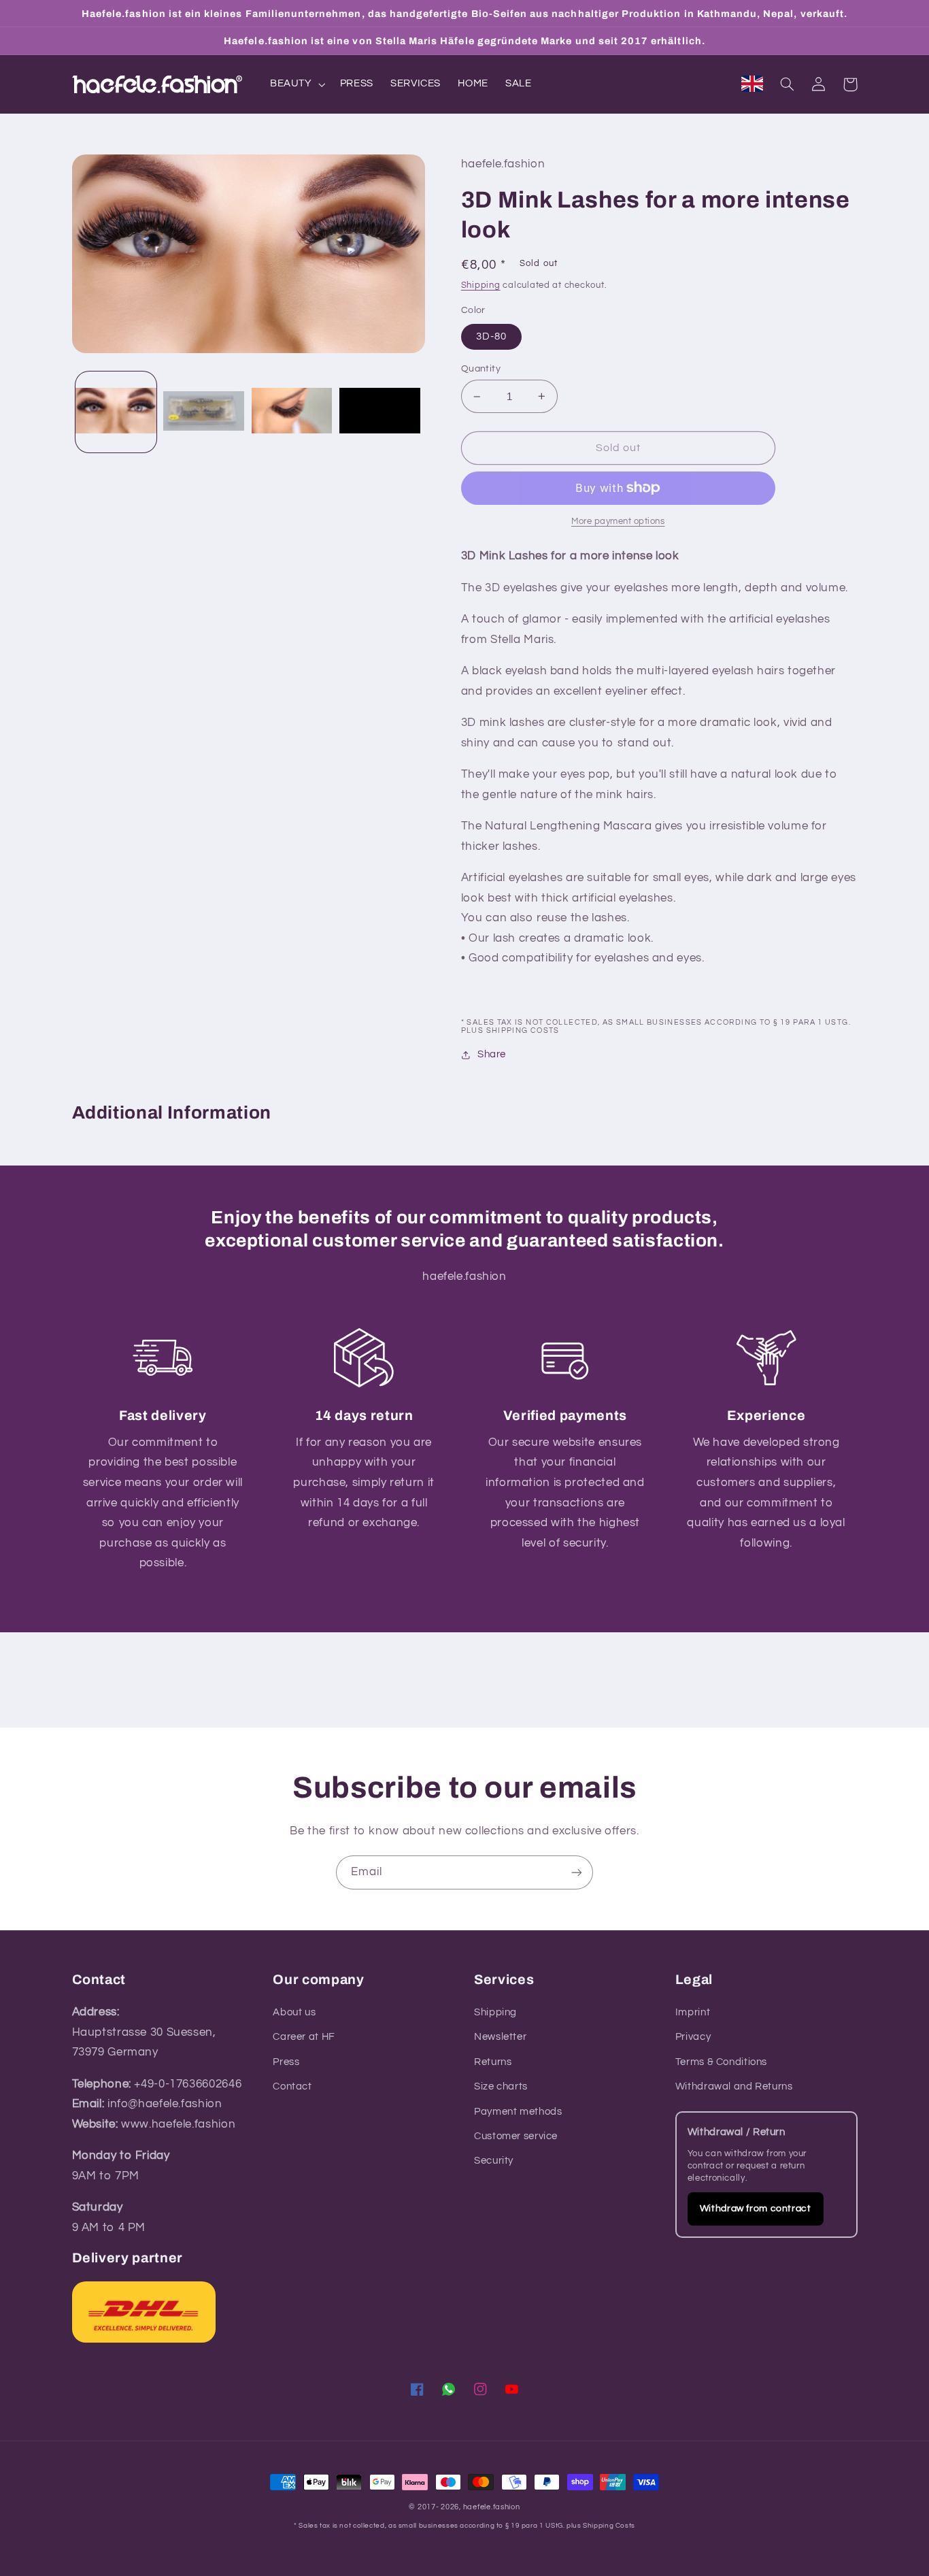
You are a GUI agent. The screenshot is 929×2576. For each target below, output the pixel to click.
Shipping (481, 285)
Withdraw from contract (756, 2209)
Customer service (516, 2136)
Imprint (693, 2012)
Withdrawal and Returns (734, 2086)
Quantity (481, 369)
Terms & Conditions (721, 2062)
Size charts (501, 2086)
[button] (296, 84)
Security (494, 2161)
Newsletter (500, 2037)
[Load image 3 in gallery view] (292, 412)
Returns (493, 2062)
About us (294, 2012)
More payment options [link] (618, 522)
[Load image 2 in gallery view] (204, 412)
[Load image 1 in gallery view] (116, 412)
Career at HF (304, 2037)
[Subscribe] (577, 1872)
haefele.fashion (492, 2507)
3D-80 (491, 336)
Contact (292, 2086)
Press (286, 2062)
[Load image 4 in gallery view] (380, 412)
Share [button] (492, 1054)
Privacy (693, 2037)
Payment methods (518, 2112)
